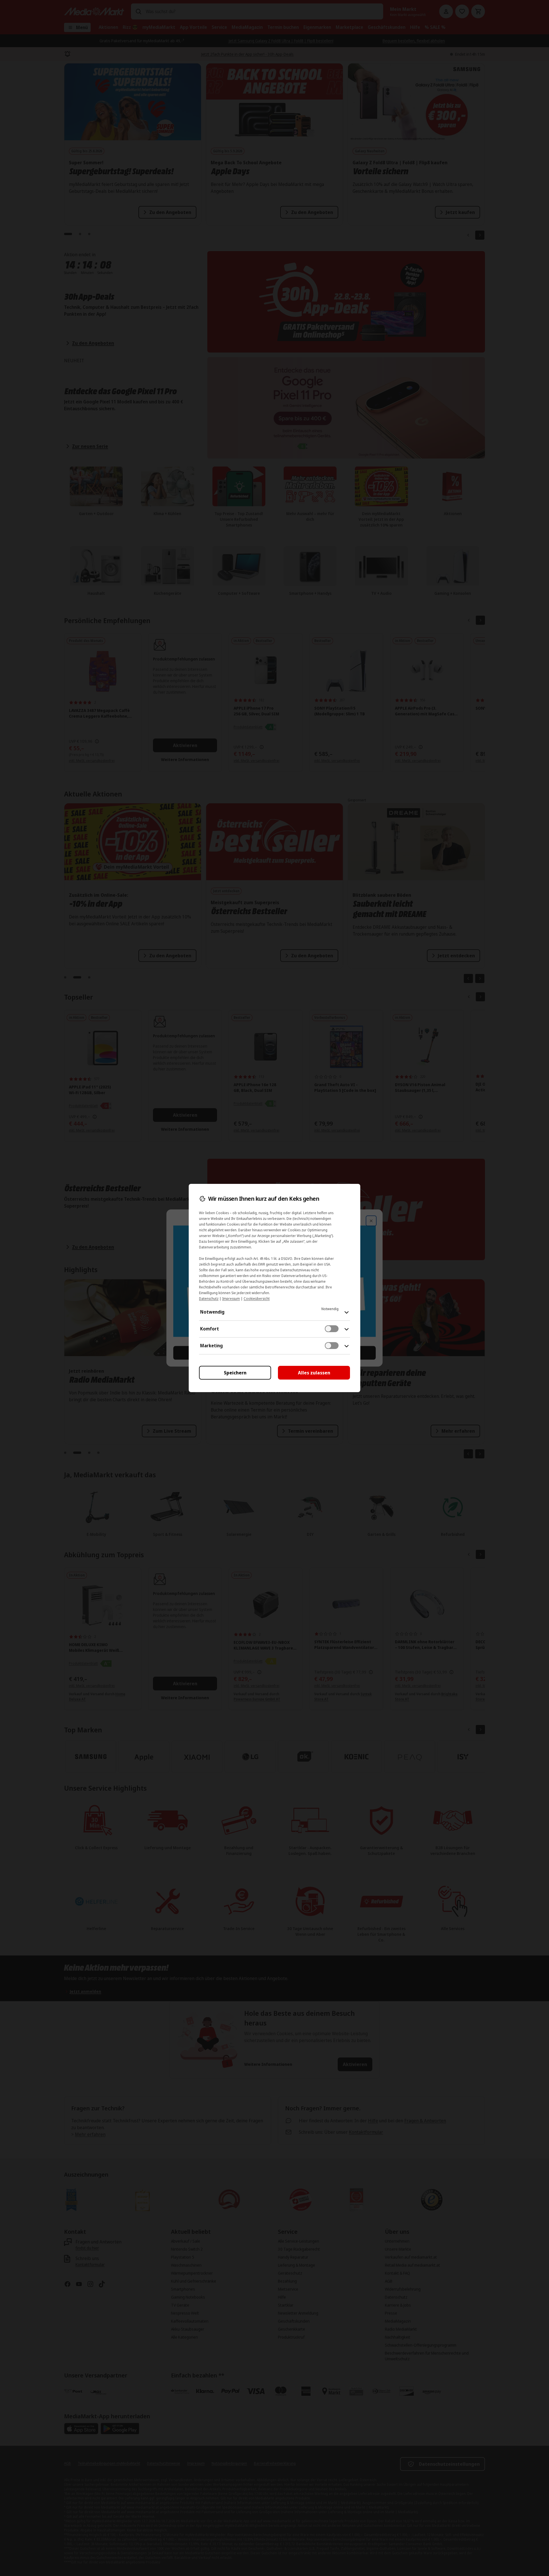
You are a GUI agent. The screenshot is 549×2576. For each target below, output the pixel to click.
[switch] (332, 1329)
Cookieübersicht (257, 1299)
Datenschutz (209, 1299)
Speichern (235, 1373)
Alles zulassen (314, 1373)
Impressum (231, 1299)
